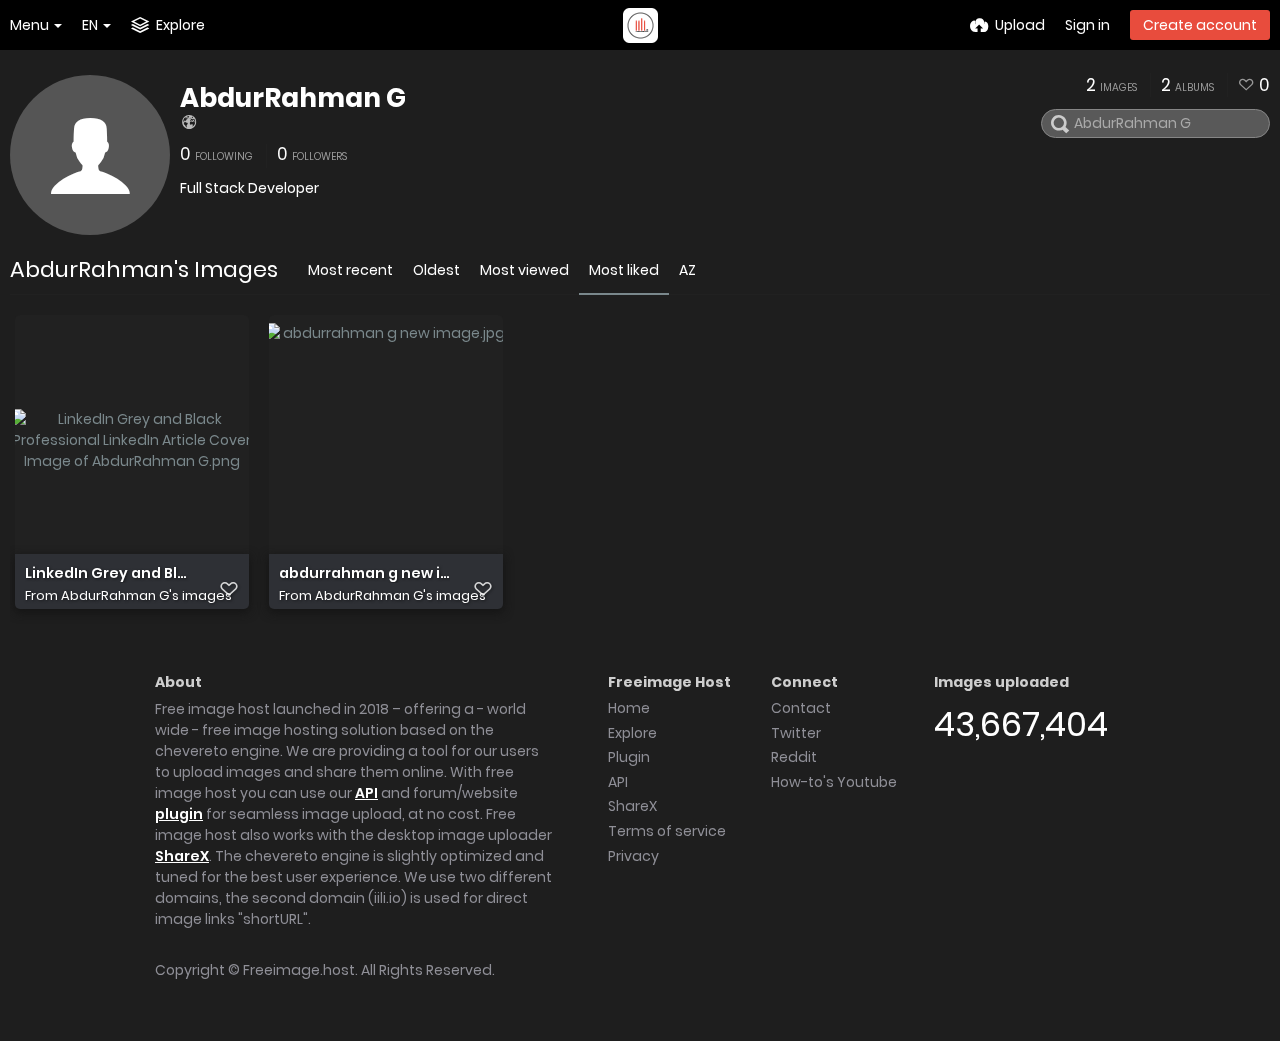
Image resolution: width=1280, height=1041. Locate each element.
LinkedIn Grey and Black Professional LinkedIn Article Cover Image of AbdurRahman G (110, 573)
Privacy (633, 856)
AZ (687, 270)
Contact (801, 708)
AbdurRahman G (293, 98)
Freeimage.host (299, 970)
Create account (1200, 25)
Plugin (629, 757)
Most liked (624, 270)
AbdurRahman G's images (146, 595)
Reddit (794, 757)
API (366, 793)
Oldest (436, 270)
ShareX (182, 856)
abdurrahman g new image (364, 573)
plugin (179, 814)
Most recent (350, 270)
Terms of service (667, 831)
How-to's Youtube (834, 782)
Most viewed (524, 270)
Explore (632, 733)
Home (629, 708)
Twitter (796, 733)
